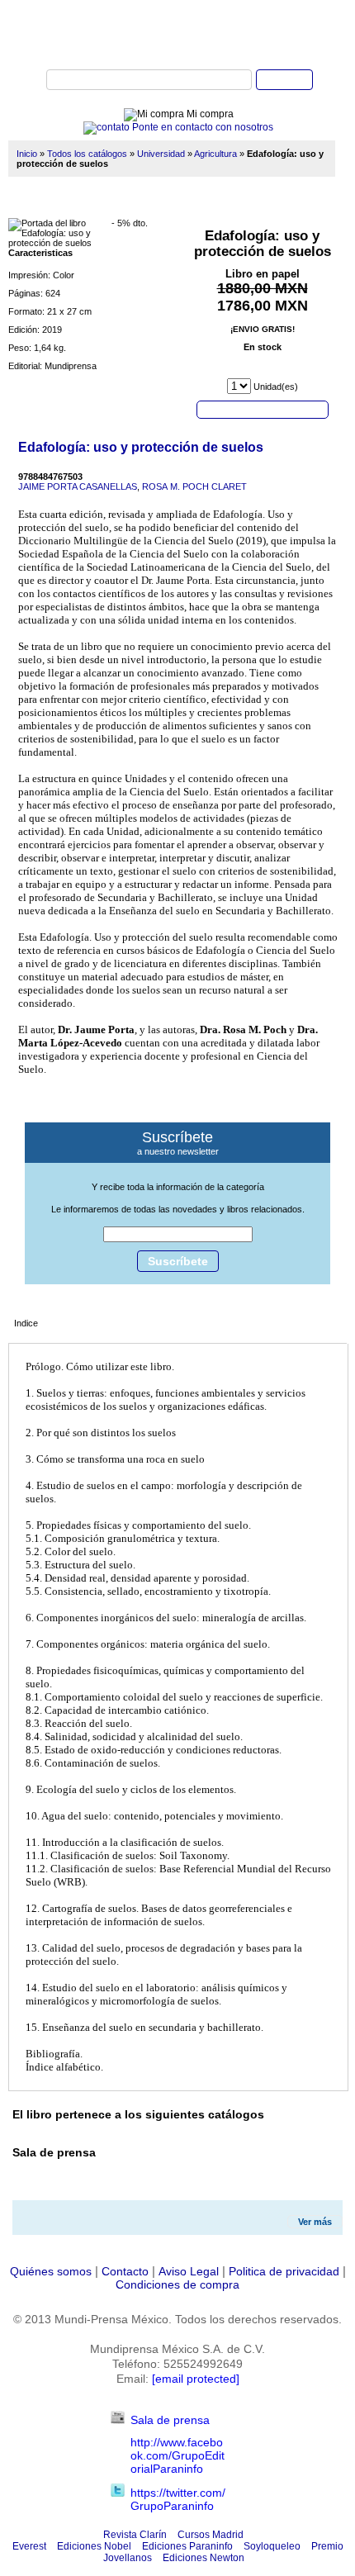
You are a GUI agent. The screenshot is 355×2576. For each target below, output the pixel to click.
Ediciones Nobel (94, 2546)
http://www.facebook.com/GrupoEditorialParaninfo (177, 2455)
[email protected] (196, 2379)
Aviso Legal (189, 2271)
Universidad (161, 154)
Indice (26, 1323)
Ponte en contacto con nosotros (201, 127)
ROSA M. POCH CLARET (194, 486)
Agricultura (215, 154)
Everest (29, 2546)
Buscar (284, 80)
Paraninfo (177, 34)
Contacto (125, 2271)
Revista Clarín (135, 2535)
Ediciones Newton (204, 2558)
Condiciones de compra (177, 2284)
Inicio (27, 154)
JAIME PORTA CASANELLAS (78, 486)
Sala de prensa (170, 2420)
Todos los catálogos (87, 154)
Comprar (263, 409)
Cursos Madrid (211, 2535)
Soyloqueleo (272, 2546)
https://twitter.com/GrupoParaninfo (178, 2499)
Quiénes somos (51, 2271)
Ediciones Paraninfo (187, 2546)
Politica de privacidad (284, 2271)
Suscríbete (178, 1261)
